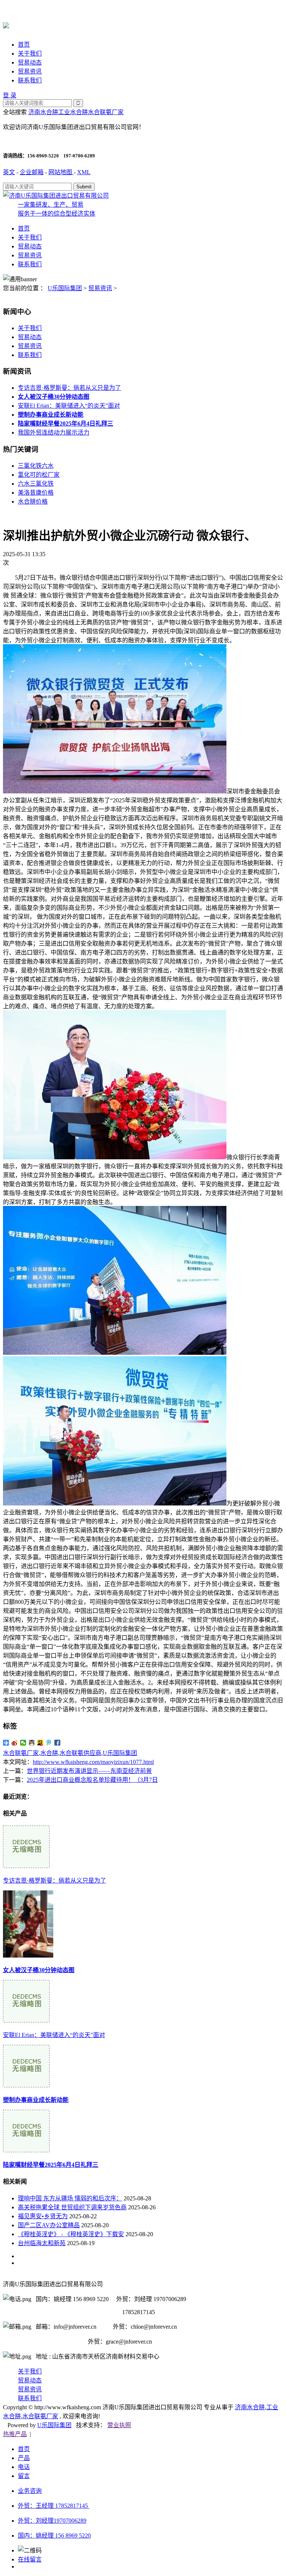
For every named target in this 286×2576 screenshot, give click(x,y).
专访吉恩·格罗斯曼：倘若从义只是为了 (69, 388)
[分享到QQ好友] (32, 1743)
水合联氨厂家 (106, 112)
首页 (24, 45)
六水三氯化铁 (36, 484)
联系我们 (30, 80)
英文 (9, 172)
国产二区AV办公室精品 (49, 2225)
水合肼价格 (33, 502)
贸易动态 (30, 62)
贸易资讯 (30, 71)
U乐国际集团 (65, 288)
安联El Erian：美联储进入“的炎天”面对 (69, 406)
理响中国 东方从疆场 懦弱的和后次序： (70, 2198)
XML (84, 172)
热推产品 (15, 2434)
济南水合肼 (43, 112)
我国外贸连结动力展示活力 (54, 433)
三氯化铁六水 (36, 466)
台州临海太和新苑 (42, 2243)
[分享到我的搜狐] (40, 1743)
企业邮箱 (32, 172)
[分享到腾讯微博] (49, 1743)
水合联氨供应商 (80, 1753)
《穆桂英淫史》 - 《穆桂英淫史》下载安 (71, 2234)
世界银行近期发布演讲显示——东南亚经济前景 (89, 1771)
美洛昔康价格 (36, 493)
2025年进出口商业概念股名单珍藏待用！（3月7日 (92, 1780)
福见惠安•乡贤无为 (43, 2216)
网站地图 (61, 172)
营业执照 (119, 2425)
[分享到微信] (23, 1743)
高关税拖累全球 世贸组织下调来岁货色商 (72, 2207)
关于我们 (30, 54)
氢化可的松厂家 (39, 475)
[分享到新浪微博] (15, 1743)
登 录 (10, 95)
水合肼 (49, 1753)
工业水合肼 (73, 112)
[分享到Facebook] (58, 1743)
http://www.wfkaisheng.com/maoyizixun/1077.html (93, 1762)
